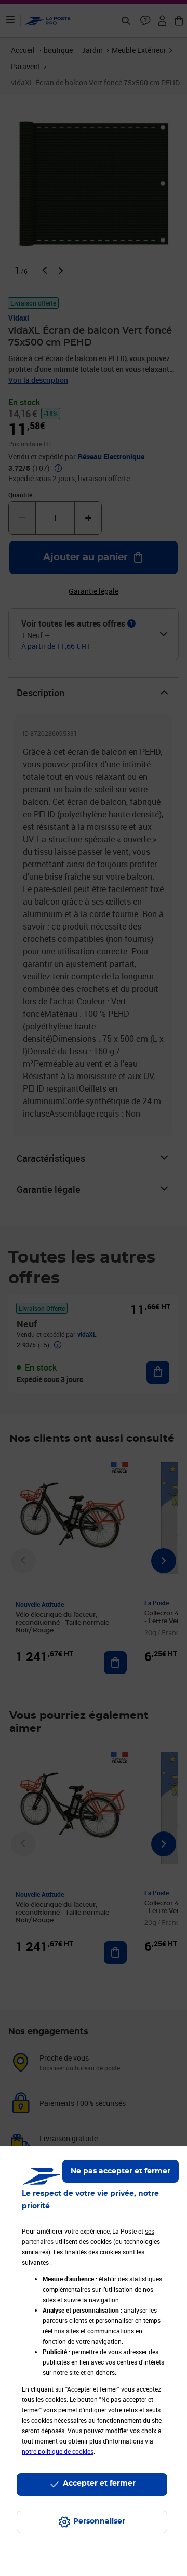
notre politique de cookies (58, 2451)
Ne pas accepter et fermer (121, 2171)
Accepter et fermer (99, 2484)
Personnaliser (99, 2521)
